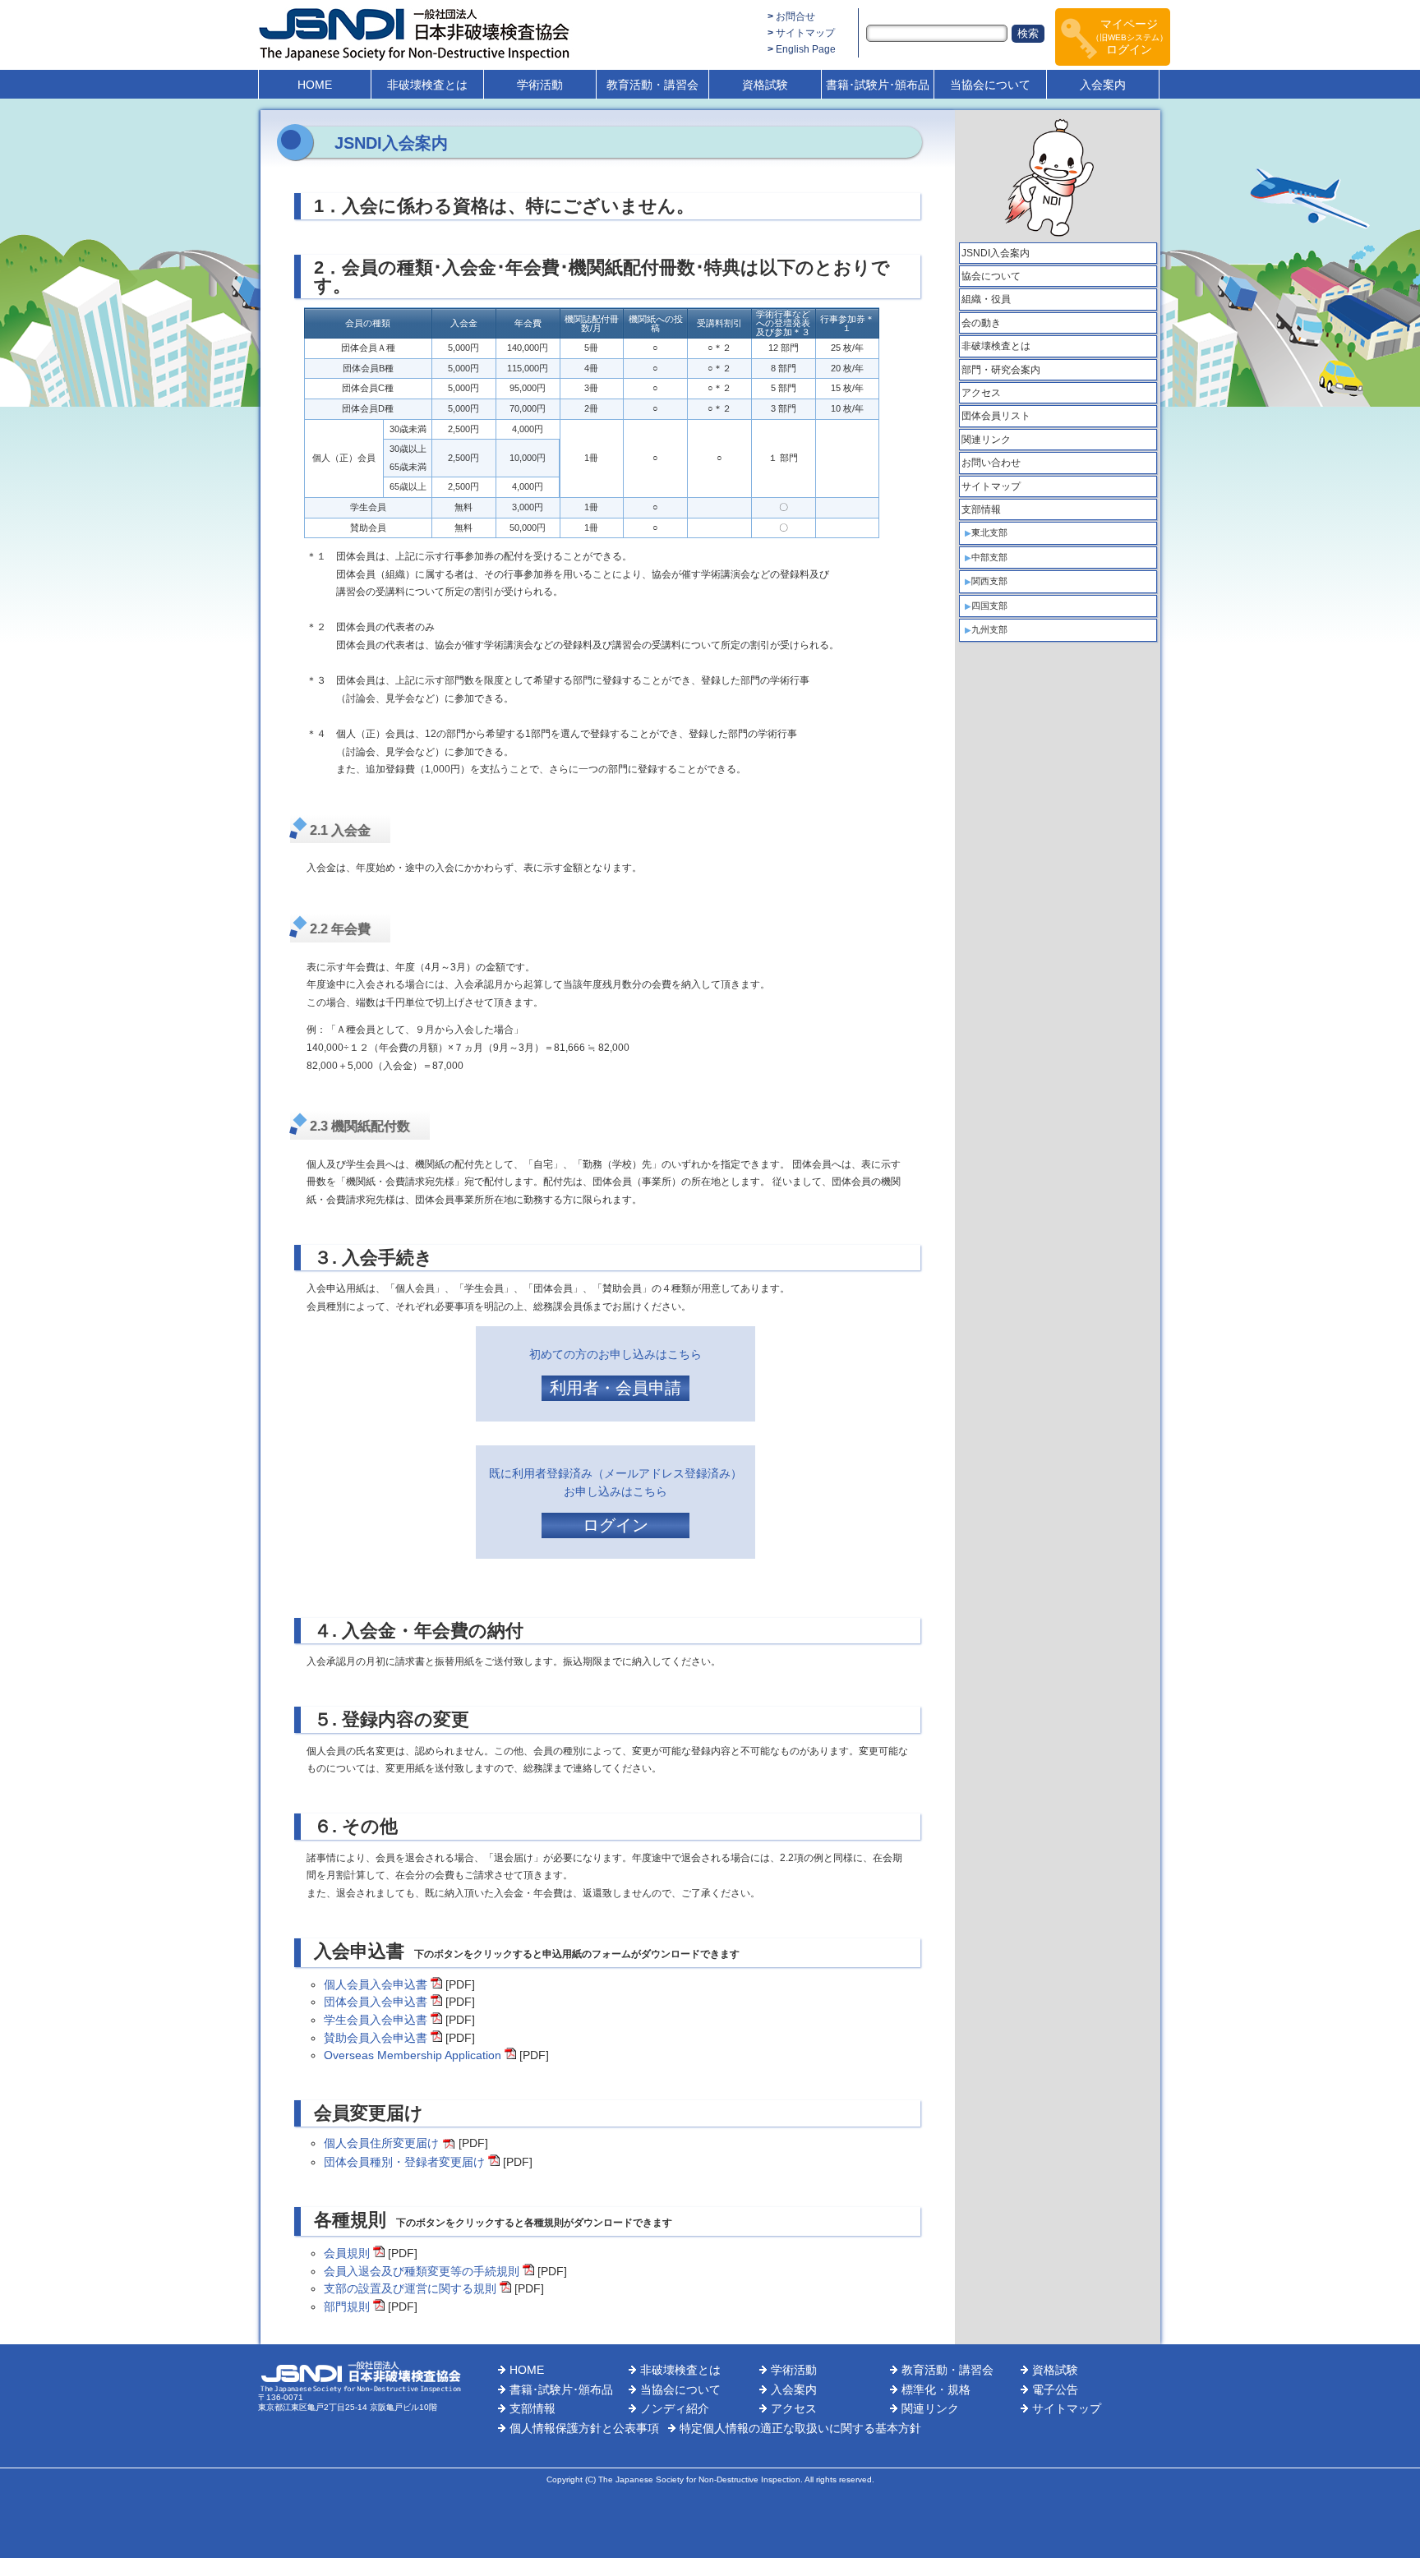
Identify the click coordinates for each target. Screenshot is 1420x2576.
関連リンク (986, 440)
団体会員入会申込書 (376, 2002)
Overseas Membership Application (413, 2055)
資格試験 (765, 85)
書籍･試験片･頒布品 (878, 85)
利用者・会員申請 (615, 1388)
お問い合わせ (991, 463)
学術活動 (540, 85)
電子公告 (1055, 2389)
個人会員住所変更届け (381, 2143)
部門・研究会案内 (1001, 370)
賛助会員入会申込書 (376, 2038)
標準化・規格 (936, 2389)
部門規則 (347, 2306)
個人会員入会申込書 (376, 1984)
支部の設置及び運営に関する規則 (410, 2288)
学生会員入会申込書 (376, 2020)
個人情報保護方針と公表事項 (584, 2428)
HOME (315, 85)
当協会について (990, 85)
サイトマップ (805, 33)
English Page (806, 49)
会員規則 (347, 2253)
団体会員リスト (996, 416)
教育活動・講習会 (652, 85)
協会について (991, 276)
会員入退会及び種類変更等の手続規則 (422, 2271)
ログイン (615, 1525)
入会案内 (1103, 85)
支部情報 (981, 509)
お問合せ (795, 16)
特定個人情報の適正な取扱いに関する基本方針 (800, 2428)
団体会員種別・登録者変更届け (404, 2162)
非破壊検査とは (427, 85)
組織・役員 (986, 299)
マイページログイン (1130, 37)
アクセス (981, 393)
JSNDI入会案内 (996, 253)
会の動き (981, 323)
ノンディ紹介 (675, 2408)
